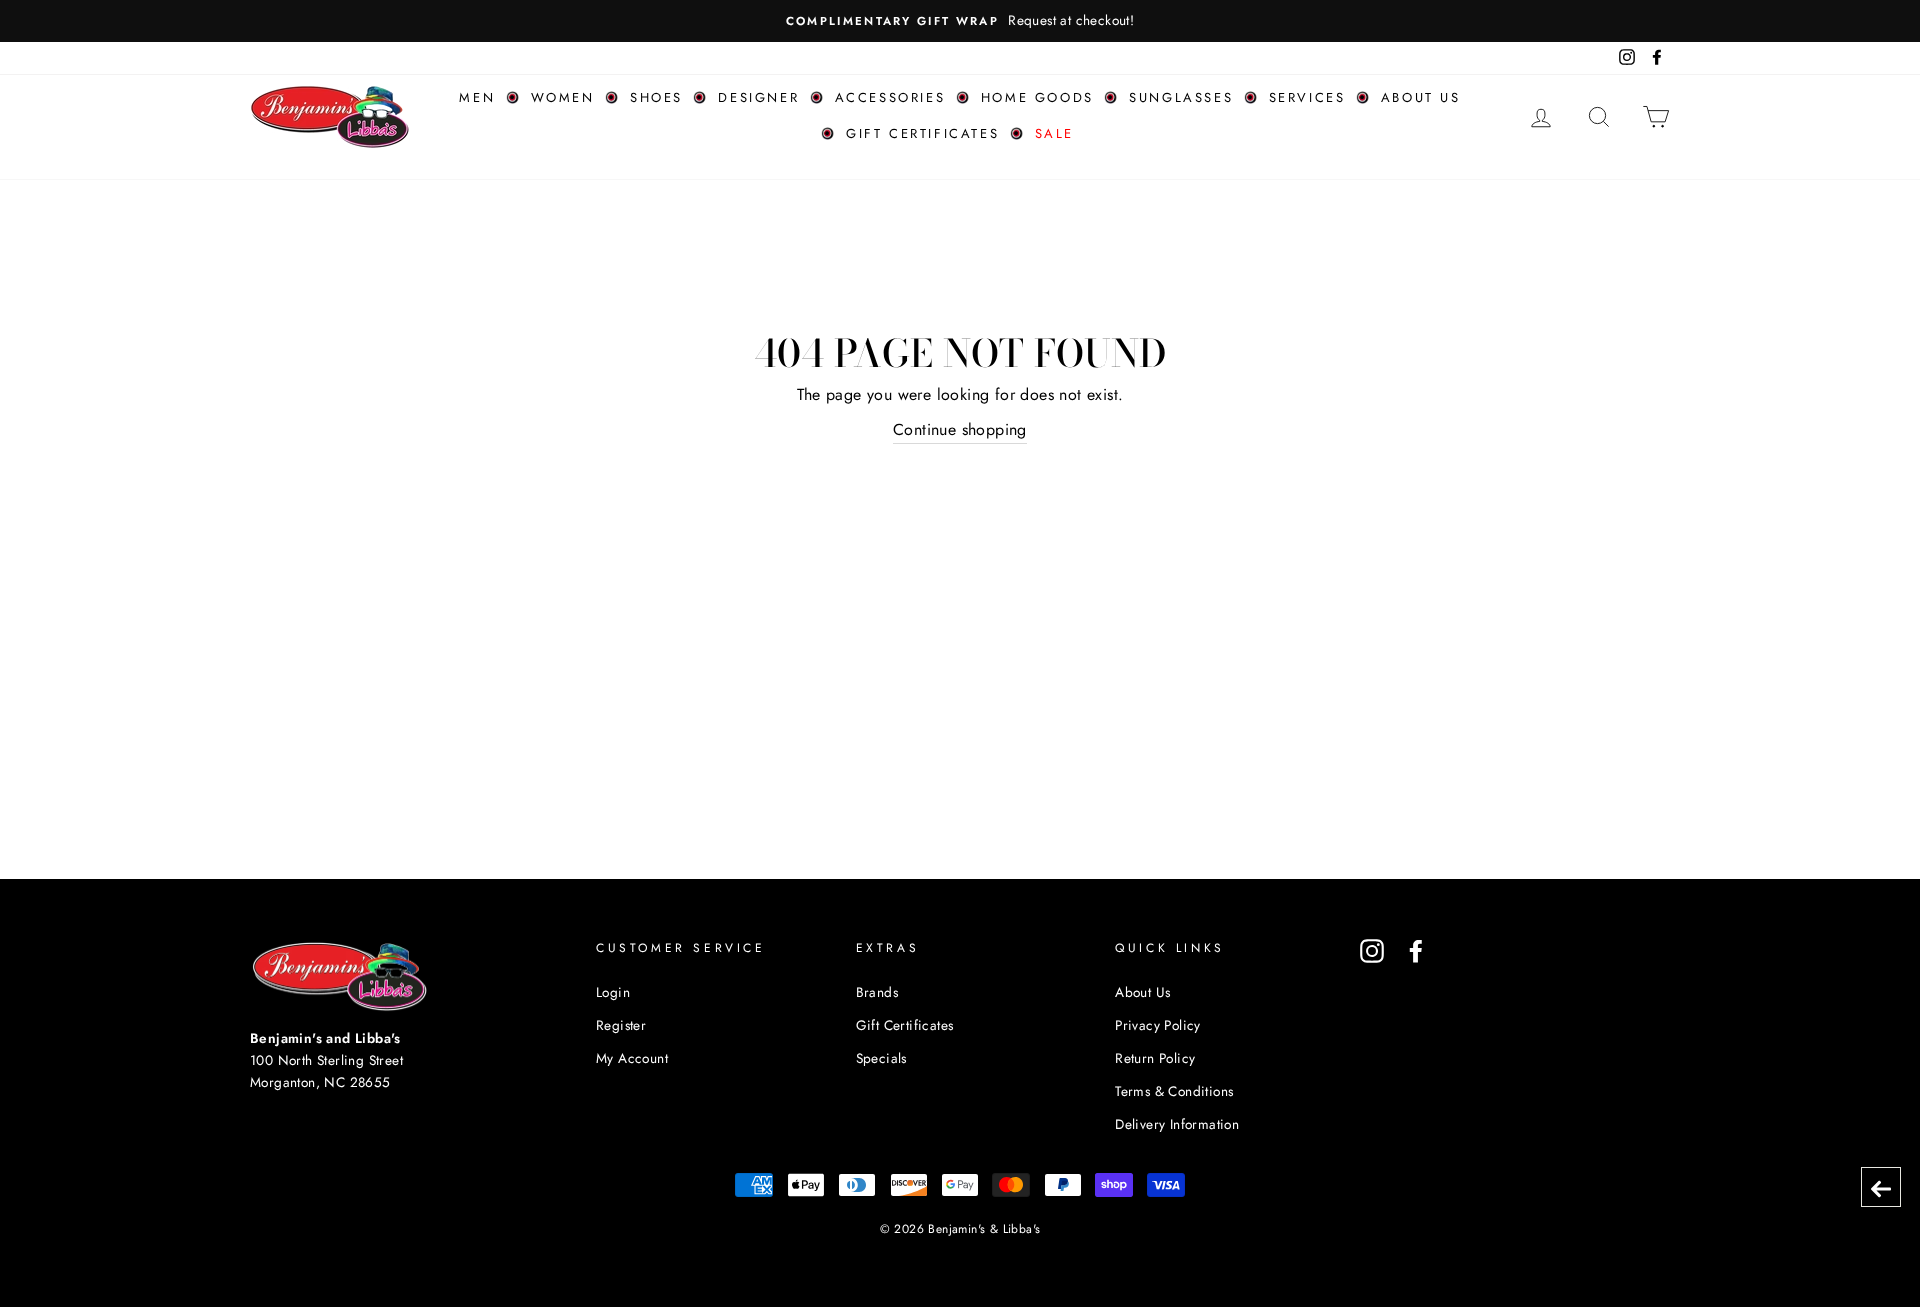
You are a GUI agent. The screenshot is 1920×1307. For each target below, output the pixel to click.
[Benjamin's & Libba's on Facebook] (1416, 951)
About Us (1142, 992)
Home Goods (1037, 97)
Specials (881, 1058)
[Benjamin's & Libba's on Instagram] (1372, 951)
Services (1307, 97)
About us (1421, 97)
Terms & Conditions (1174, 1091)
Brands (877, 992)
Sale (1054, 133)
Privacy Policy (1158, 1025)
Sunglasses (1181, 97)
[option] (960, 21)
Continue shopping (960, 429)
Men (477, 97)
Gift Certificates (922, 133)
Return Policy (1155, 1058)
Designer (758, 97)
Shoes (656, 97)
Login (613, 992)
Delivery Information (1177, 1124)
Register (621, 1025)
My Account (632, 1058)
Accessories (890, 97)
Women (563, 97)
